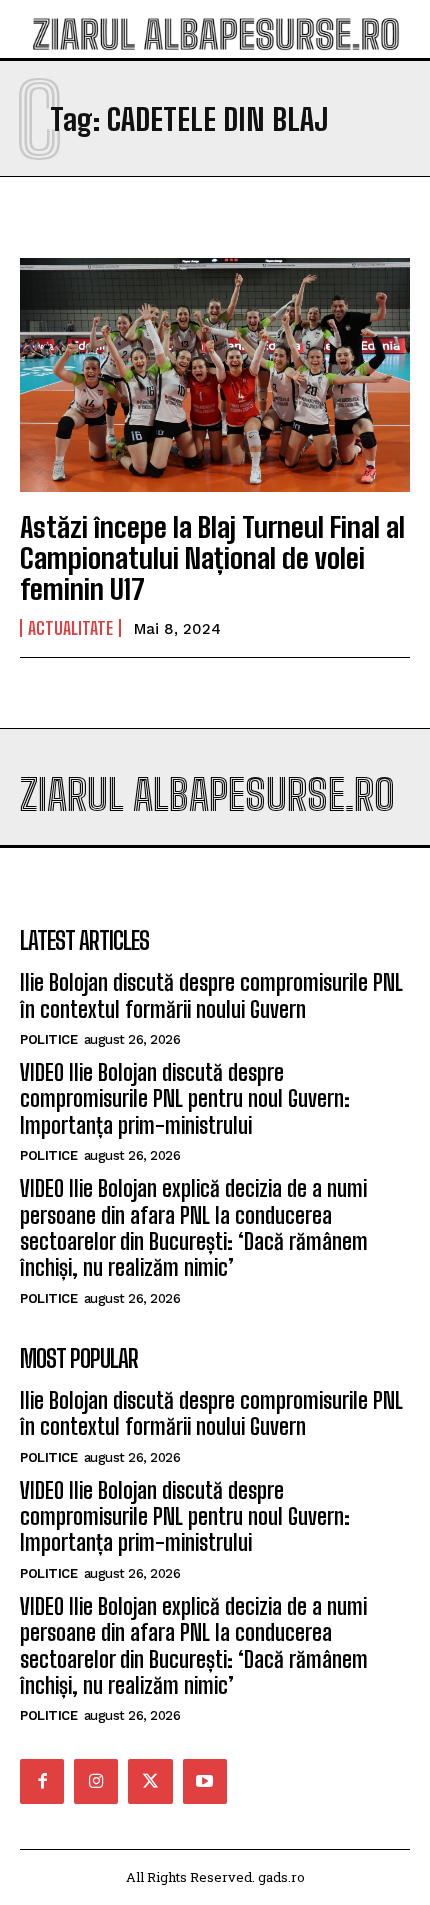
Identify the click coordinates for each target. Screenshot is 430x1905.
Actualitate (70, 628)
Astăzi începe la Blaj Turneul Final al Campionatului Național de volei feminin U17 (212, 558)
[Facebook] (42, 1781)
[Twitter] (150, 1781)
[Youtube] (205, 1781)
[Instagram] (96, 1781)
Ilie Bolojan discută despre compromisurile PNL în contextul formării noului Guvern (211, 995)
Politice (48, 1039)
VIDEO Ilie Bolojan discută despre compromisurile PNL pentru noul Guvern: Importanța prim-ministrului (185, 1099)
